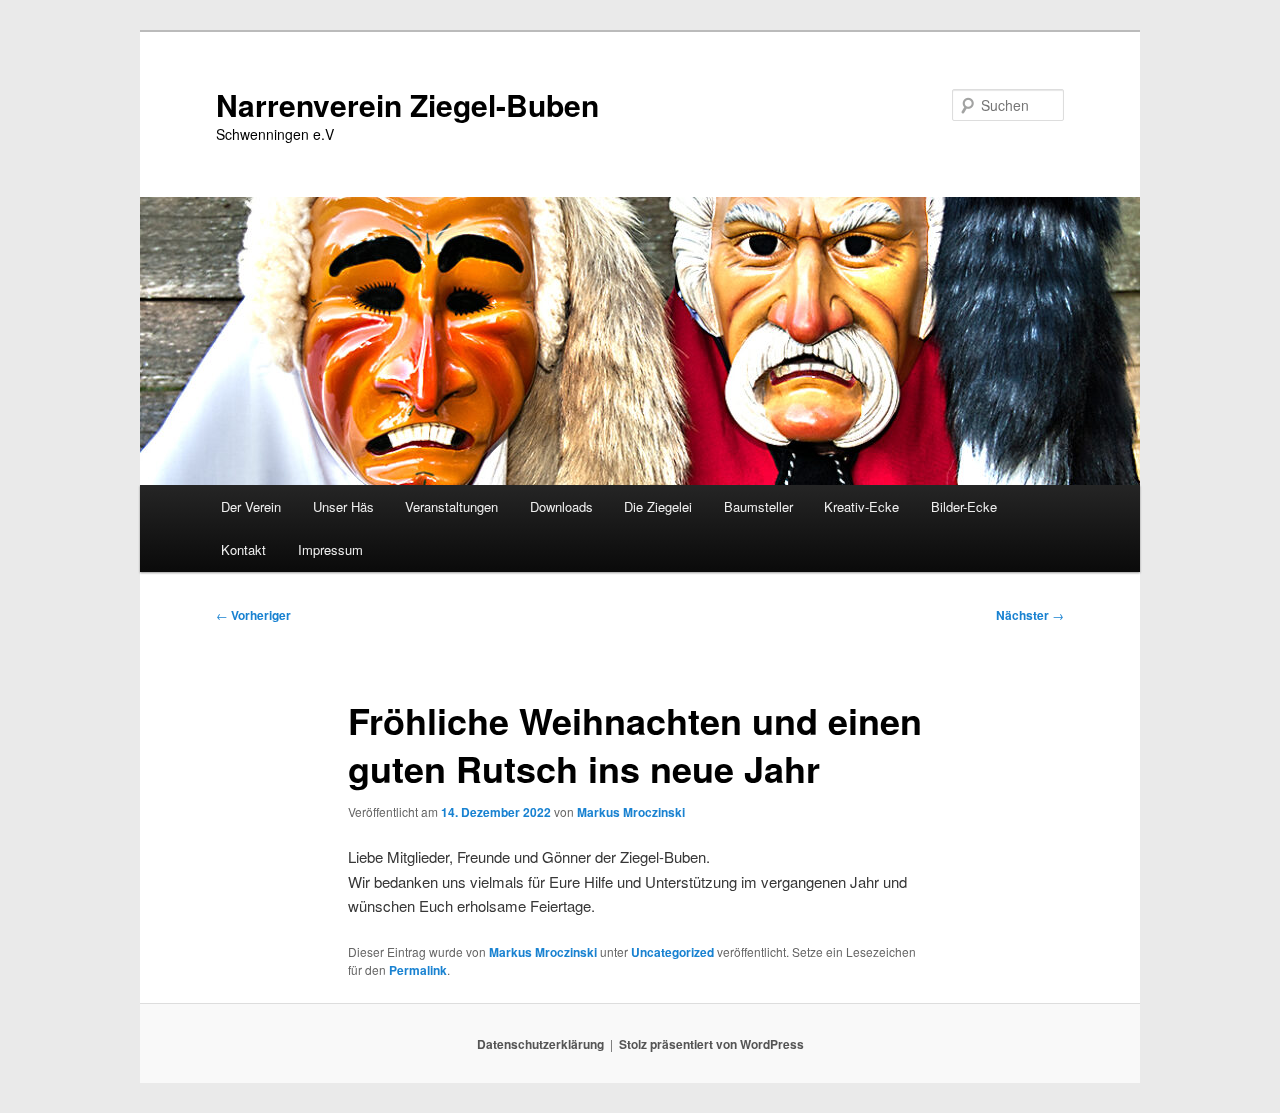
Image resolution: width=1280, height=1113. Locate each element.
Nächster (1030, 615)
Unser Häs (343, 506)
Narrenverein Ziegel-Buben (407, 104)
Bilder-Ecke (964, 506)
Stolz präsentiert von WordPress (711, 1044)
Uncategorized (672, 952)
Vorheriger (253, 615)
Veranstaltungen (451, 506)
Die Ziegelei (658, 506)
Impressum (330, 549)
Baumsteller (758, 506)
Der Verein (251, 506)
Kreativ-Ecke (861, 506)
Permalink (418, 970)
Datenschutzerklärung (540, 1044)
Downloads (561, 506)
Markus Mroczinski (631, 812)
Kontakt (243, 549)
